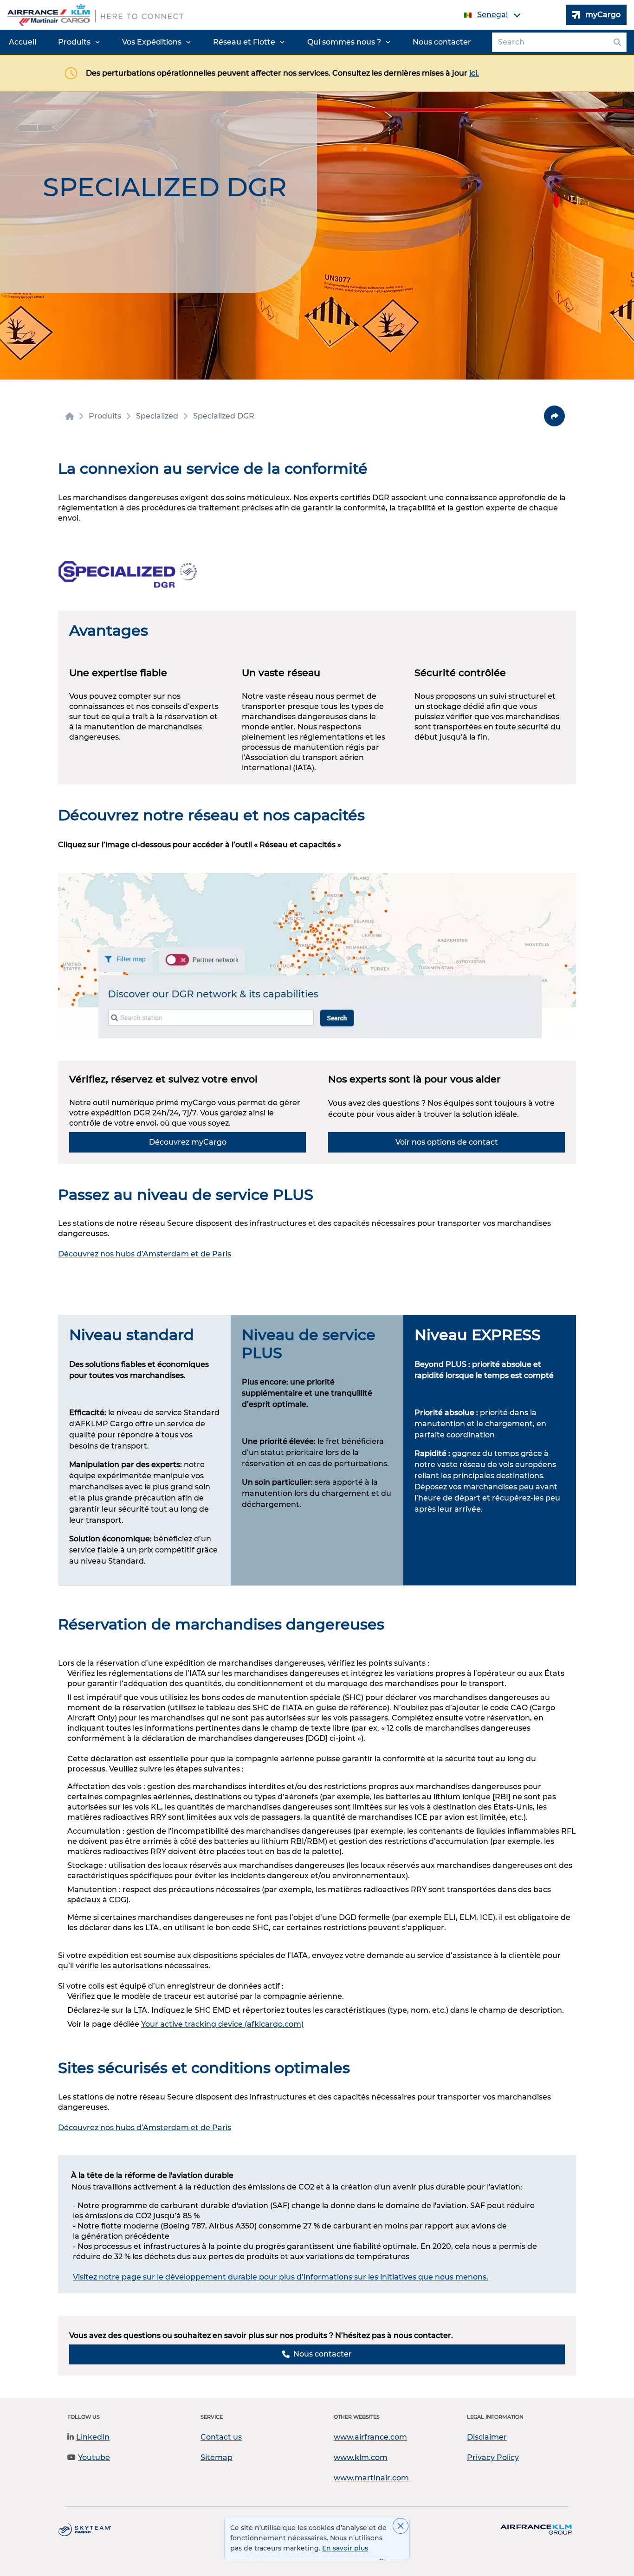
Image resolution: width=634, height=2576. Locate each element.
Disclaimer (487, 2437)
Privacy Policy (493, 2457)
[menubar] (240, 42)
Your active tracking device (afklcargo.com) (222, 2024)
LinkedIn (93, 2437)
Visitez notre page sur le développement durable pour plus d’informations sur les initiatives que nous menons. (281, 2277)
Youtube (94, 2457)
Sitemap (217, 2457)
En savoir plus (345, 2548)
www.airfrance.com (370, 2437)
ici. (474, 73)
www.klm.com (361, 2457)
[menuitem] (23, 42)
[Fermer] (401, 2526)
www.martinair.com (371, 2478)
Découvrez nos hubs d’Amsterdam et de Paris (145, 1254)
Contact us (221, 2437)
